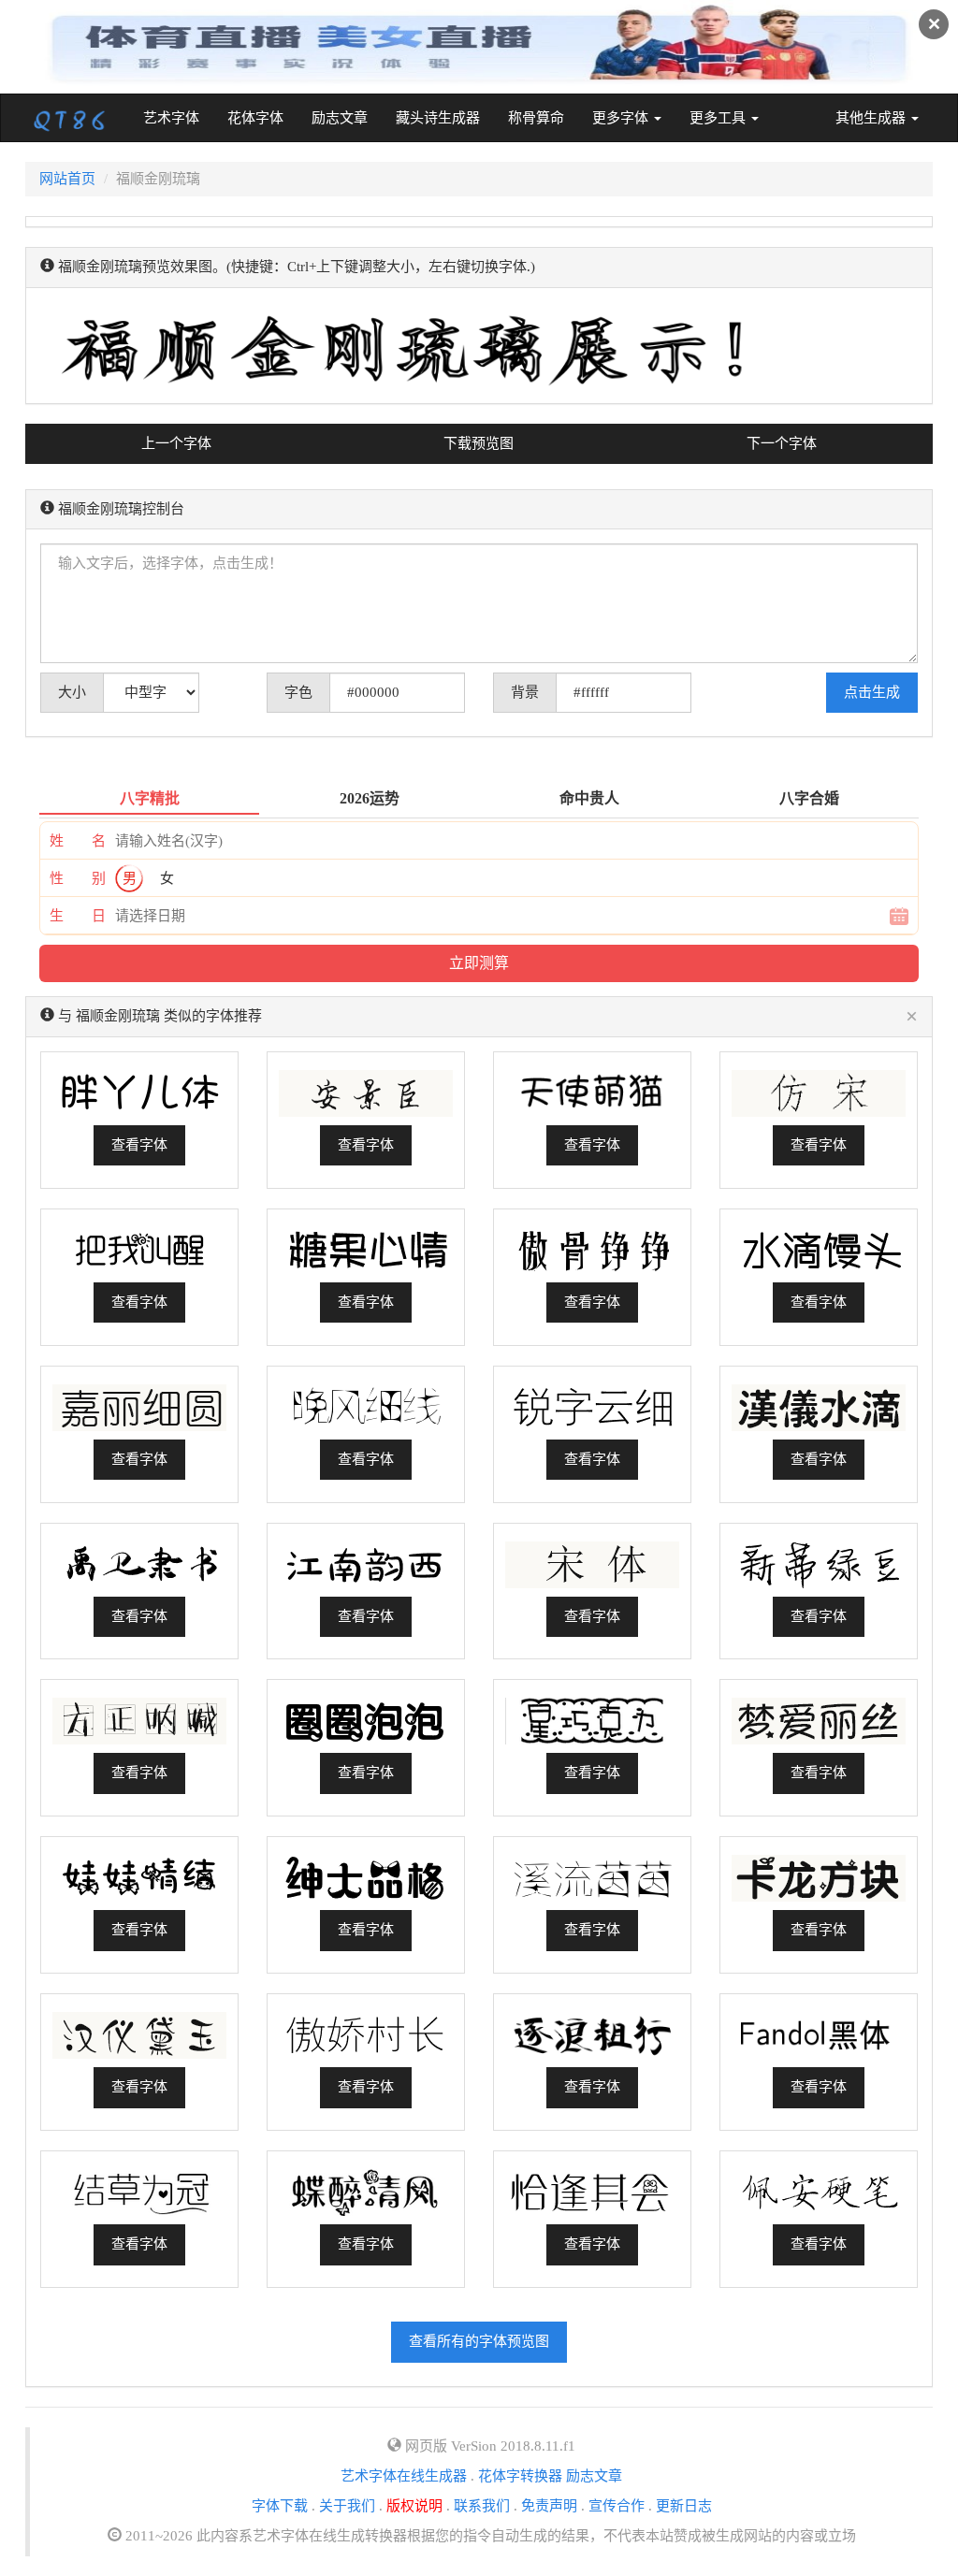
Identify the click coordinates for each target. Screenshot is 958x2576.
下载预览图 (479, 443)
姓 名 (78, 841)
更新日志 (684, 2506)
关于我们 (347, 2506)
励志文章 (340, 118)
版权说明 (414, 2506)
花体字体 (255, 118)
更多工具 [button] (719, 118)
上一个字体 (176, 443)
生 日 (78, 916)
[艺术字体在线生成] (70, 118)
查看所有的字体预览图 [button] (479, 2341)
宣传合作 (617, 2506)
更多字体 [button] (622, 118)
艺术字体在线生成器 (404, 2476)
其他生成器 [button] (872, 118)
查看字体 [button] (139, 1145)
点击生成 (872, 692)
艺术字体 (178, 117)
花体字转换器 (520, 2476)
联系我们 (482, 2506)
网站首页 (67, 179)
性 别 (78, 878)
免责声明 (549, 2506)
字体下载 (280, 2506)
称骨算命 (536, 118)
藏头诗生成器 (438, 118)
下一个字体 (782, 443)
